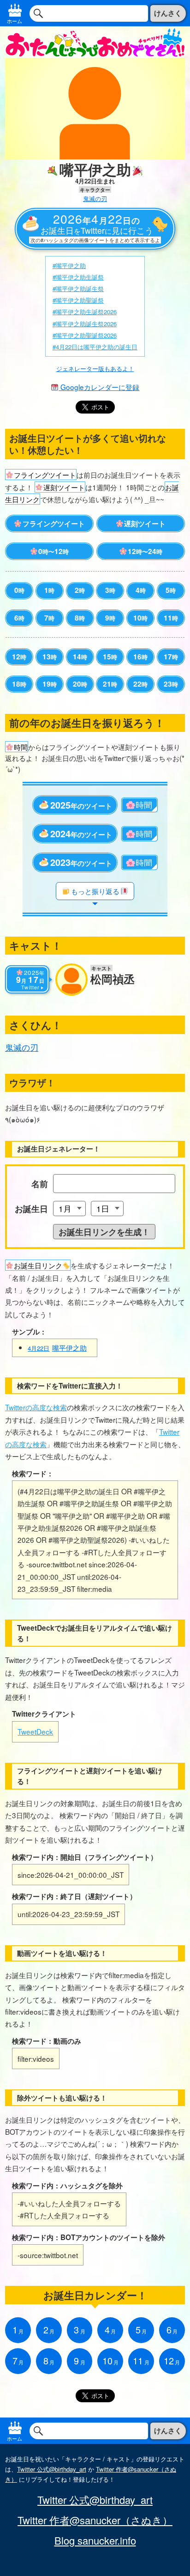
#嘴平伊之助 (69, 265)
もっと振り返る (95, 891)
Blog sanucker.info (95, 2540)
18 (19, 684)
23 (171, 684)
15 (110, 657)
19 (50, 684)
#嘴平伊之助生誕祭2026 (85, 312)
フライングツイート (54, 524)
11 (171, 618)
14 (80, 657)
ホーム (15, 21)
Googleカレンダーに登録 (99, 387)
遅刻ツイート (145, 524)
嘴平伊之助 (57, 1347)
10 (140, 618)
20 (80, 684)
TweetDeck (35, 1731)
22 (140, 684)
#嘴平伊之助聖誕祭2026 (85, 335)
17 (171, 657)
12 (19, 657)
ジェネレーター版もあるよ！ (95, 368)
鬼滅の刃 (95, 198)
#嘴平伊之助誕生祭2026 (85, 324)
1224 (145, 551)
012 (53, 551)
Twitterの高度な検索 (36, 1407)
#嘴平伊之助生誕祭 (78, 277)
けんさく (168, 13)
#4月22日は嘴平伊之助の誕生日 (95, 347)
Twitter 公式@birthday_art (52, 2469)
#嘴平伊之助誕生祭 (78, 289)
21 (110, 684)
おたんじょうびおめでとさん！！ (95, 42)
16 (140, 657)
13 (50, 657)
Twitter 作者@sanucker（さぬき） (95, 2520)
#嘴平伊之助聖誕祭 (78, 300)
